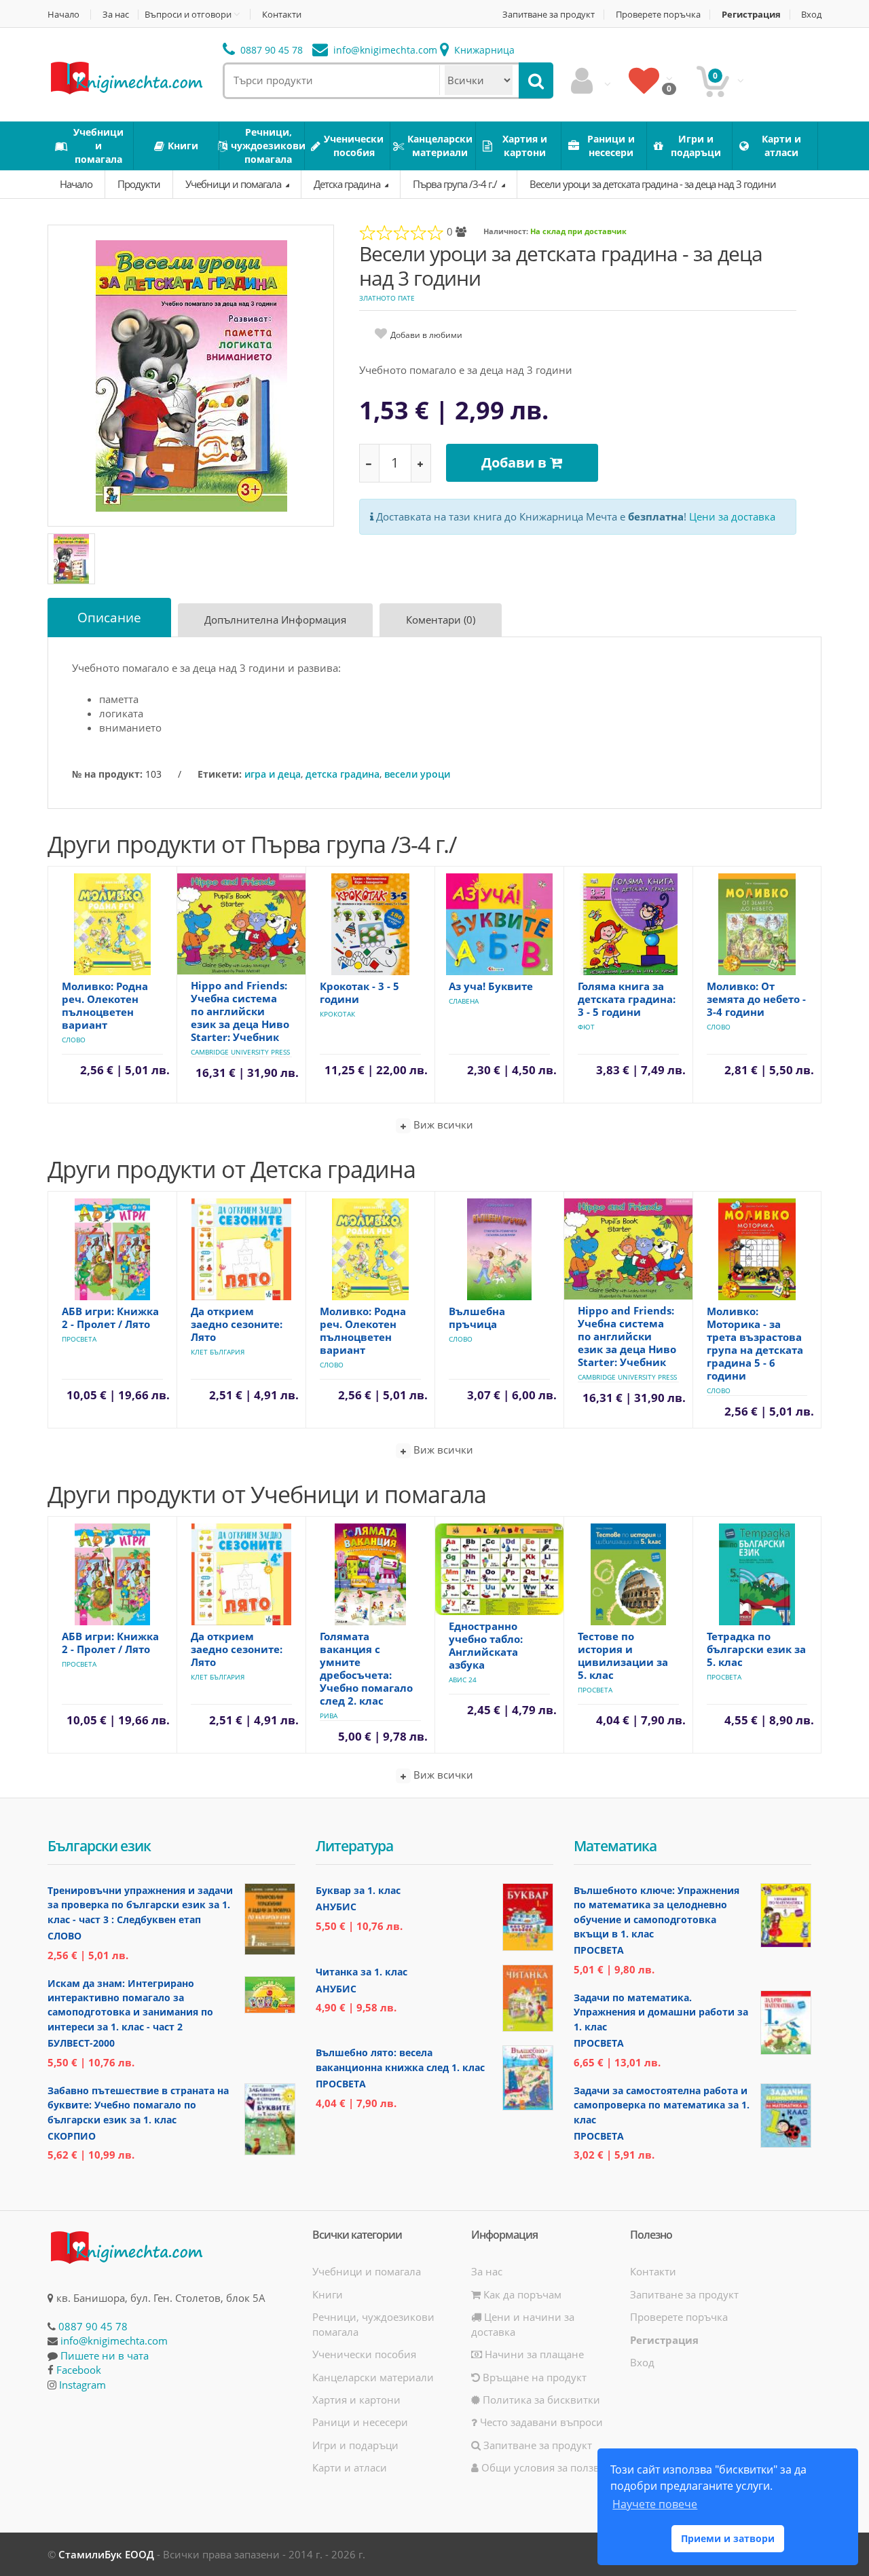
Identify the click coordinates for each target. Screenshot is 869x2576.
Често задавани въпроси (540, 2422)
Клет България (218, 1352)
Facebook (79, 2370)
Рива (329, 1716)
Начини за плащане (533, 2354)
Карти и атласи (350, 2467)
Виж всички (442, 1124)
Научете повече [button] (655, 2504)
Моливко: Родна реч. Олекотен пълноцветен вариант (105, 1005)
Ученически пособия (364, 2354)
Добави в (516, 462)
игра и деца (273, 774)
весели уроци (417, 774)
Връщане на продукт (533, 2377)
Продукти (139, 184)
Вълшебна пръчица (477, 1318)
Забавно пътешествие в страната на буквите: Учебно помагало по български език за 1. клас (138, 2105)
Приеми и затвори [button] (728, 2538)
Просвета (79, 1339)
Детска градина (348, 184)
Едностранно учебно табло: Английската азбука (486, 1645)
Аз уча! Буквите (491, 986)
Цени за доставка (732, 516)
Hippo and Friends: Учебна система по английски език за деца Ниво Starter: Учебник (240, 1011)
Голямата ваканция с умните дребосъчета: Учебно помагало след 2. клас (366, 1668)
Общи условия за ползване (548, 2467)
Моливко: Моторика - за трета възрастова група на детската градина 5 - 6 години (755, 1343)
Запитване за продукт (549, 15)
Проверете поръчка (658, 15)
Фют (586, 1027)
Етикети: (220, 774)
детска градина (343, 774)
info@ (384, 50)
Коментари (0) (441, 620)
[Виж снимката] (191, 375)
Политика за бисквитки (540, 2400)
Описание (109, 618)
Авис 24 (463, 1680)
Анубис (336, 1907)
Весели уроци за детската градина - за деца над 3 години (653, 184)
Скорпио (72, 2136)
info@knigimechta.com (114, 2341)
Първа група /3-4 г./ (456, 184)
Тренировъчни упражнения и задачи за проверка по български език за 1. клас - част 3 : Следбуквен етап (140, 1905)
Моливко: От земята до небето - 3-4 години (756, 999)
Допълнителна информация (275, 620)
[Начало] (126, 77)
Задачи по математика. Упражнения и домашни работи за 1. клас (661, 2012)
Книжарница (483, 50)
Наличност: (506, 231)
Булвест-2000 (81, 2043)
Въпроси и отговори (188, 14)
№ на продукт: (107, 774)
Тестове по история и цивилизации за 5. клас (623, 1655)
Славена (464, 1001)
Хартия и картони (356, 2400)
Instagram (82, 2385)
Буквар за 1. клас (358, 1890)
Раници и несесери (360, 2422)
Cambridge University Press (240, 1052)
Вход (811, 15)
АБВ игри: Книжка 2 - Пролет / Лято (110, 1318)
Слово (74, 1040)
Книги (328, 2294)
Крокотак (337, 1014)
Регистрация (751, 15)
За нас (116, 15)
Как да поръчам (521, 2294)
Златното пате (387, 298)
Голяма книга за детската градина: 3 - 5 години (627, 999)
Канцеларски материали (373, 2377)
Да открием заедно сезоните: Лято (237, 1324)
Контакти (282, 15)
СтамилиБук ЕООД (106, 2554)
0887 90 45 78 (270, 50)
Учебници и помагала (234, 184)
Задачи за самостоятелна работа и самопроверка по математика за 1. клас (662, 2105)
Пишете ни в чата (105, 2355)
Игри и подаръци (355, 2445)
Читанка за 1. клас (362, 1972)
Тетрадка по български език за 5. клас (756, 1649)
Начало (63, 15)
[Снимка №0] (71, 559)
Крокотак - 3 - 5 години (359, 992)
